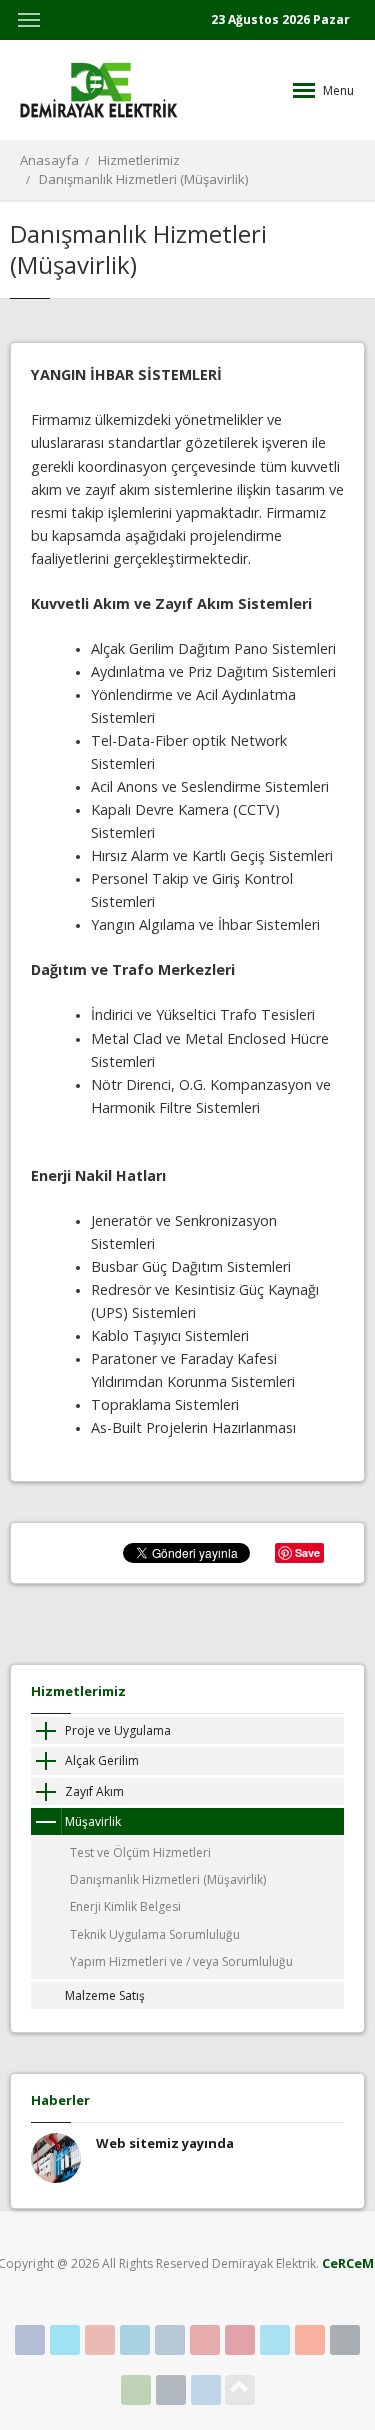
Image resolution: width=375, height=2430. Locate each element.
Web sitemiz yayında (165, 2143)
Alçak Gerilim (102, 1760)
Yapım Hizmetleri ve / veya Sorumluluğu (181, 1961)
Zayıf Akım (94, 1791)
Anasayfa (49, 160)
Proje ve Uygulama (118, 1730)
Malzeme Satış (105, 1995)
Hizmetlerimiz (139, 160)
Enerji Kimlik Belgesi (125, 1906)
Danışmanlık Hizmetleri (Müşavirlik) (143, 179)
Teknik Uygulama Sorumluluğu (155, 1934)
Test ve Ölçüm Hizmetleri (140, 1852)
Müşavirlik (93, 1821)
